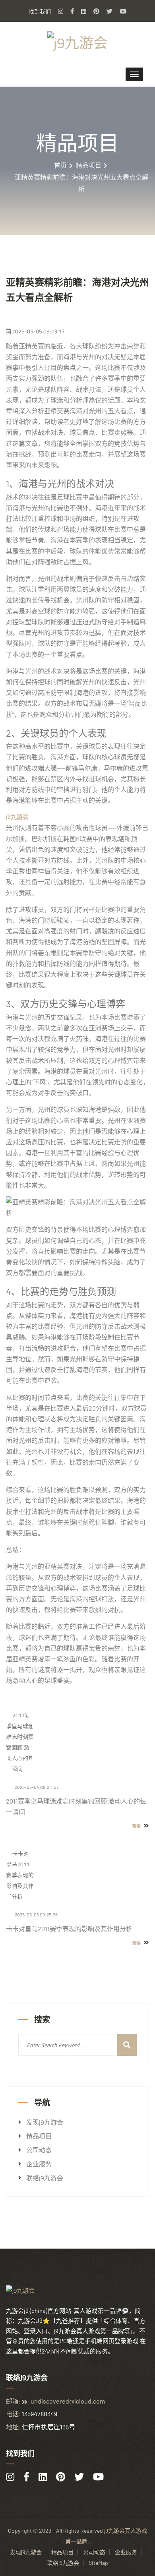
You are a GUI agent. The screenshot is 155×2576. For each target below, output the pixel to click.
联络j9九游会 (45, 2178)
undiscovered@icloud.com (68, 2401)
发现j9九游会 (45, 2122)
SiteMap (98, 2563)
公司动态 (39, 2150)
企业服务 (39, 2164)
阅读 (137, 1826)
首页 (60, 165)
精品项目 (89, 165)
